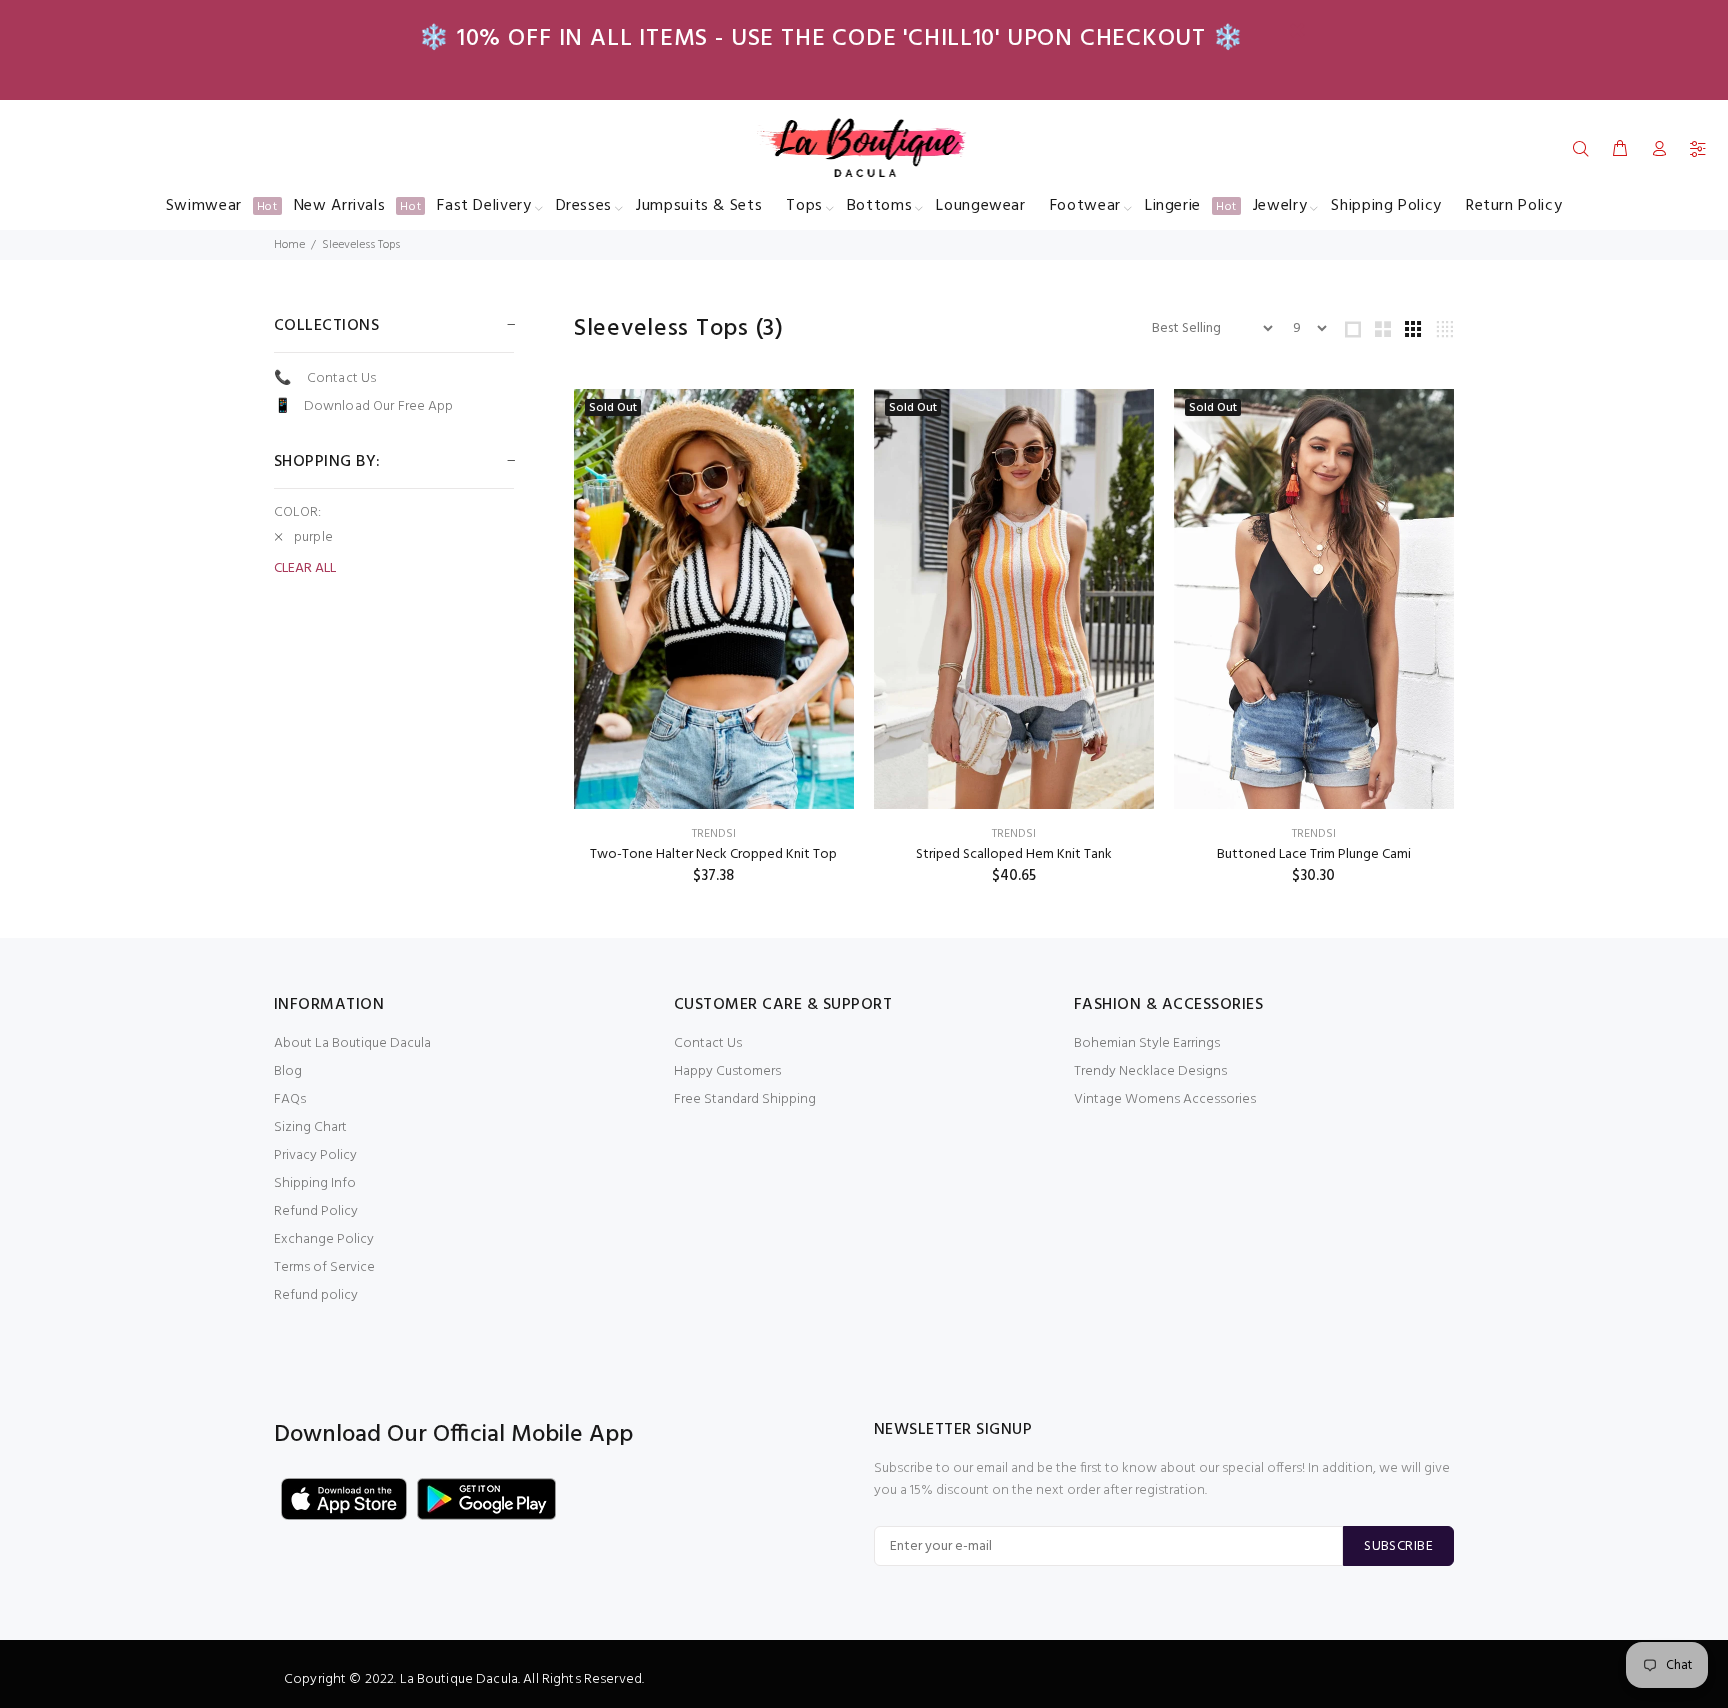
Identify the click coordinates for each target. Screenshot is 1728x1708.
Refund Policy (316, 1211)
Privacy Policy (315, 1155)
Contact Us (708, 1043)
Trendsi (714, 834)
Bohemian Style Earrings (1147, 1043)
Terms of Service (324, 1267)
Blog (288, 1071)
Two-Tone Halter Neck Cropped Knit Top (713, 854)
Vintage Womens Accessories (1165, 1099)
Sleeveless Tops (361, 245)
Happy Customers (727, 1071)
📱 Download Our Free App (364, 405)
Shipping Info (315, 1183)
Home (289, 245)
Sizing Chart (310, 1127)
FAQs (290, 1099)
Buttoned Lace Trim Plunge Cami (1314, 854)
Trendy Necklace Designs (1150, 1071)
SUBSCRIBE (1398, 1546)
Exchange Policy (324, 1239)
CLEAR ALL (305, 569)
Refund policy (316, 1295)
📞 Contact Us (325, 378)
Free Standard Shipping (745, 1099)
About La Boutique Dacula (352, 1043)
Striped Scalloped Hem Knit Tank (1014, 854)
